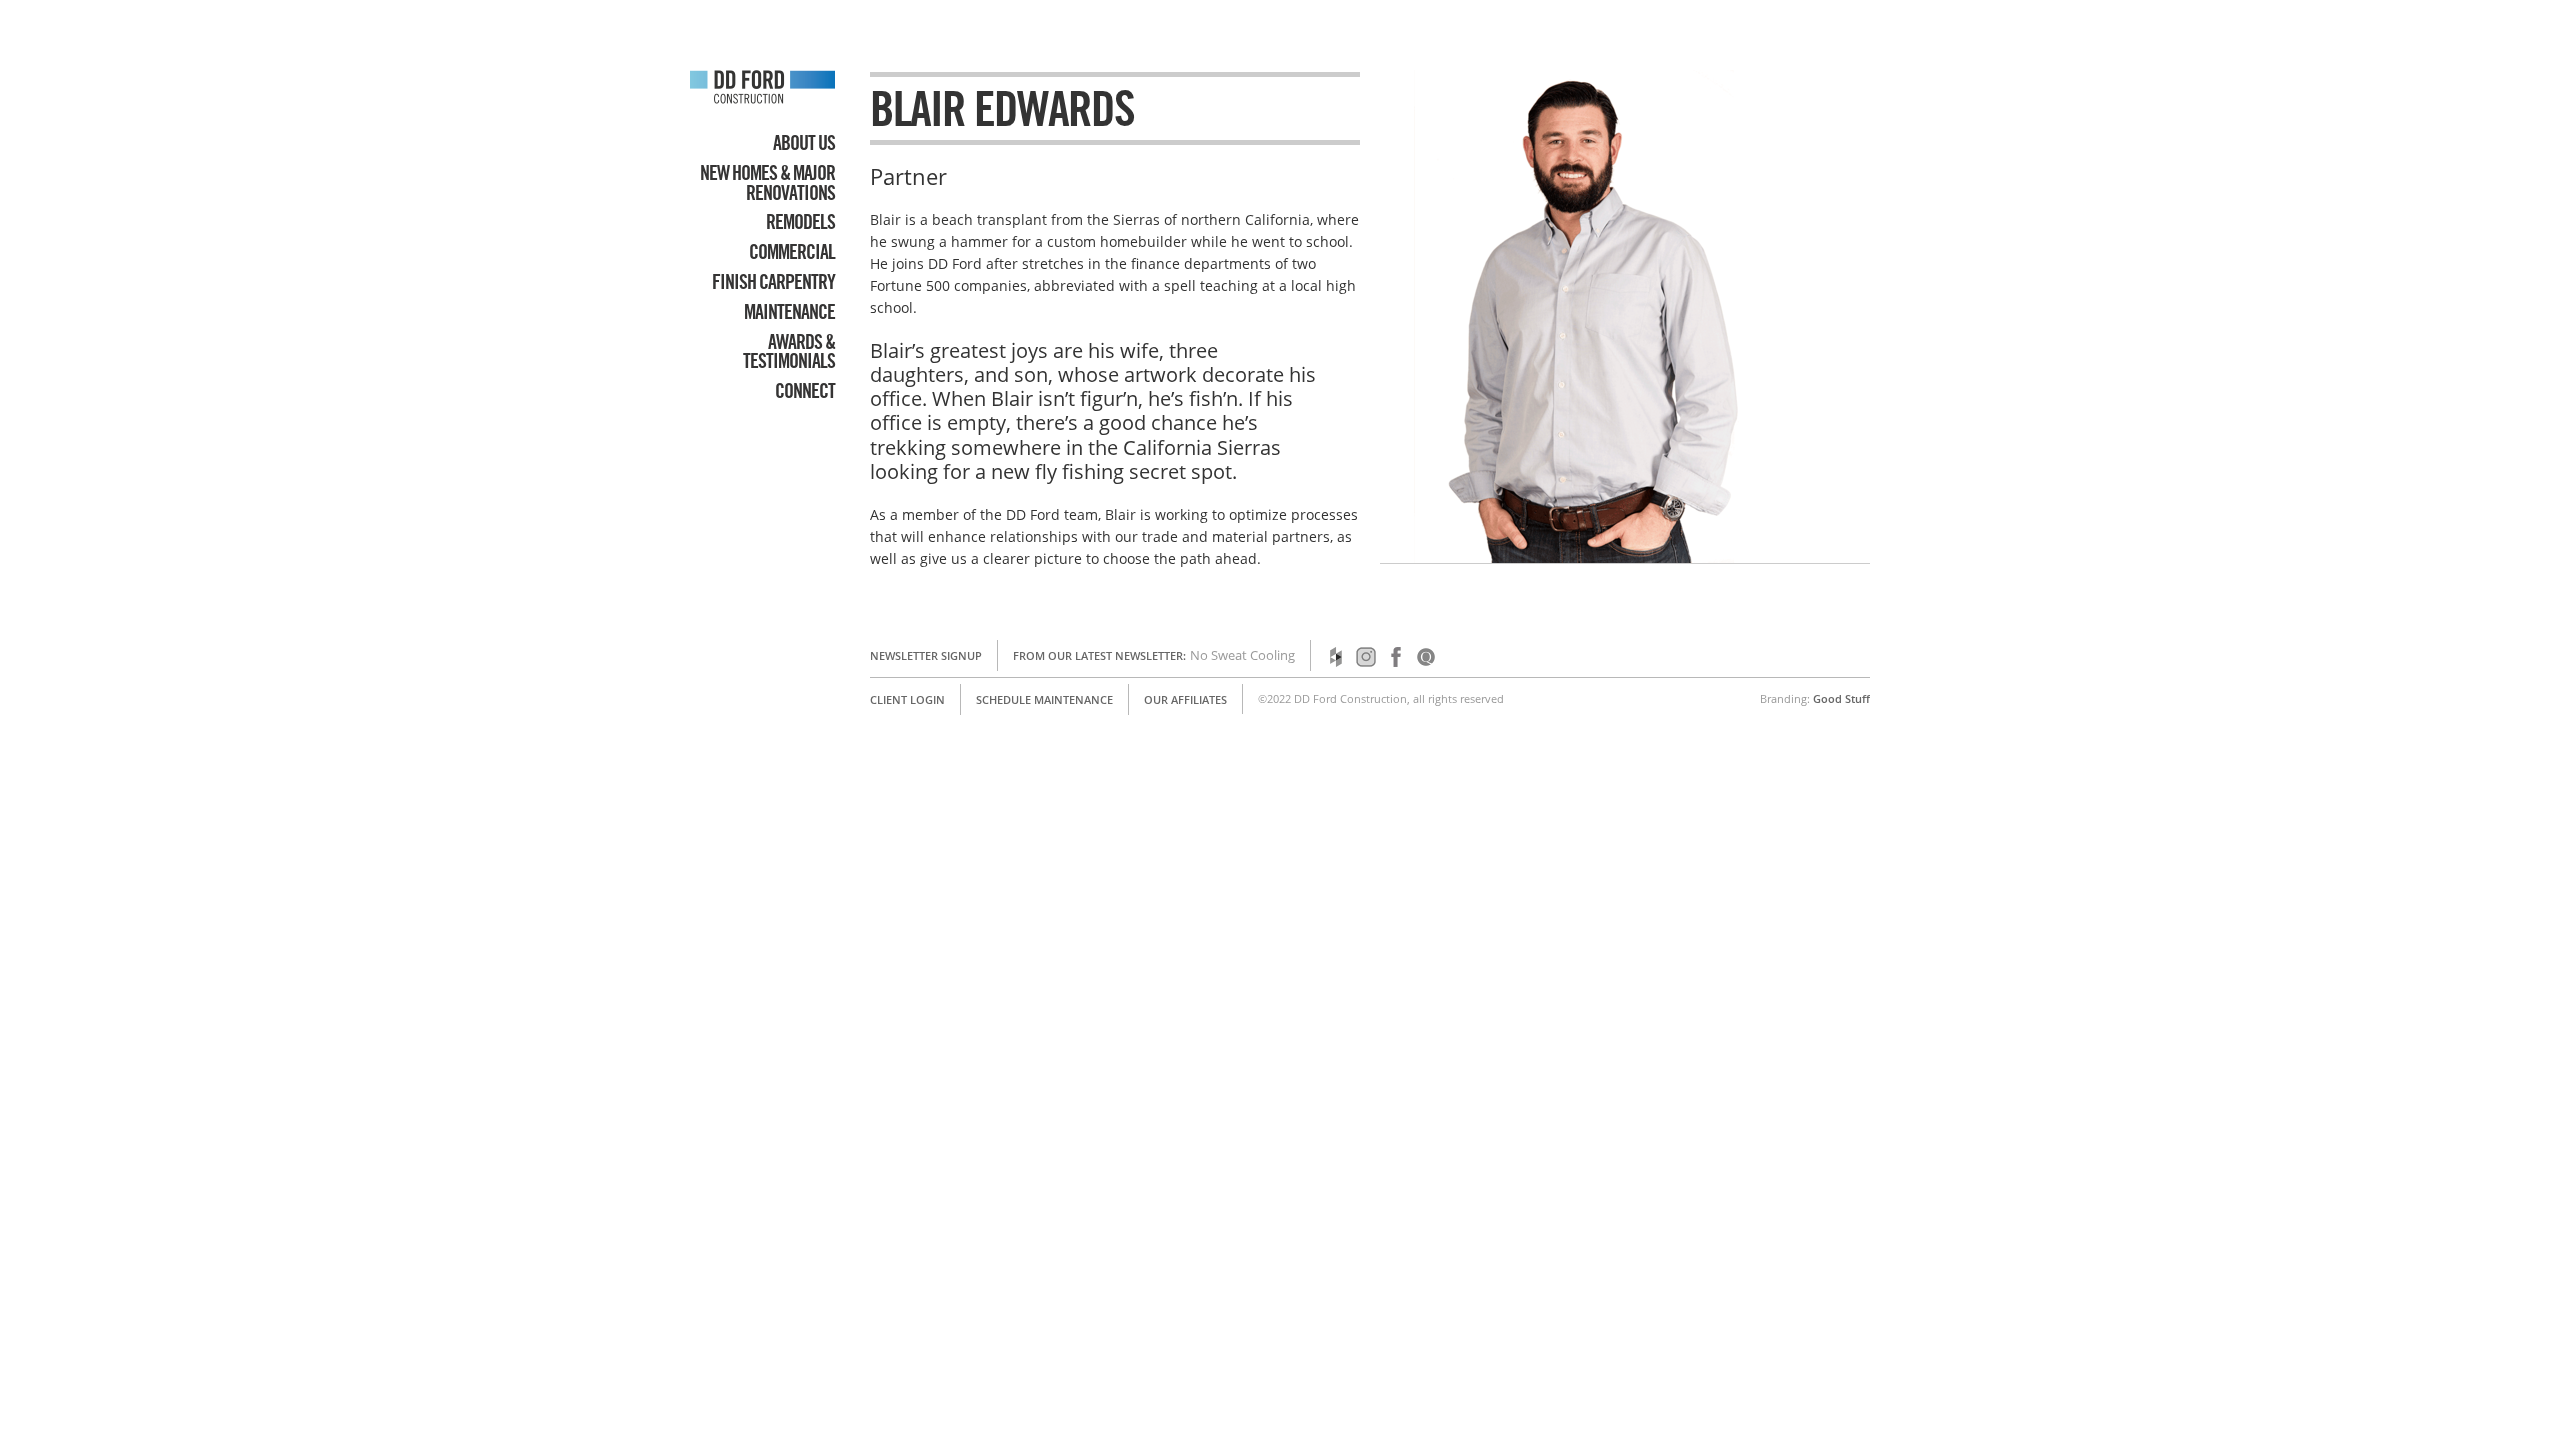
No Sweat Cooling (1242, 655)
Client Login (907, 699)
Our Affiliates (1185, 699)
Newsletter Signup (926, 655)
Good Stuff (1841, 698)
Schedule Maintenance (1044, 699)
